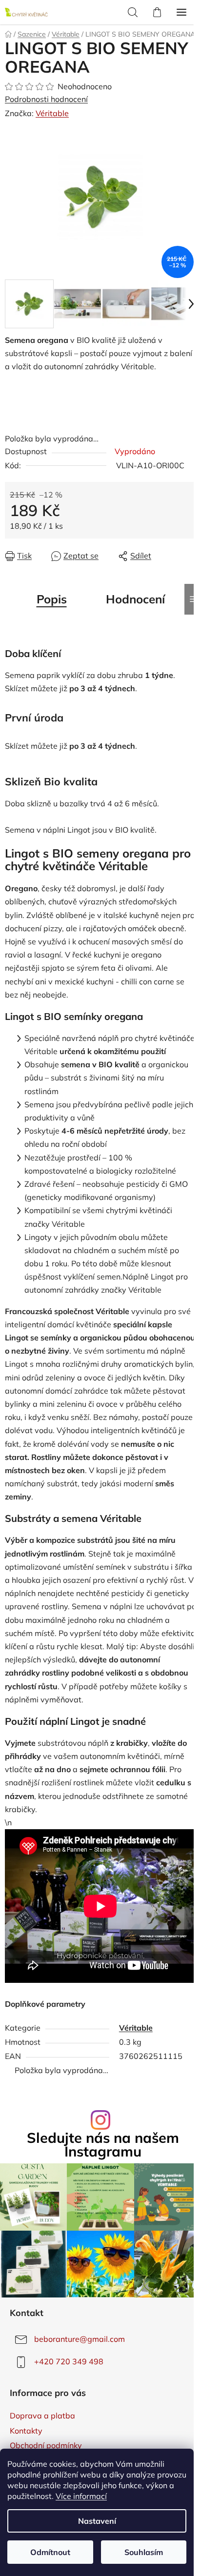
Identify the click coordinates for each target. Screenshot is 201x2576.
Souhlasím (144, 2552)
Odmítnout (50, 2552)
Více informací (81, 2496)
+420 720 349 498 (69, 2361)
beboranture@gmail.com (80, 2339)
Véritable (52, 113)
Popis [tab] (52, 599)
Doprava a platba (42, 2416)
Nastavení (97, 2521)
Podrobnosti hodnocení (46, 99)
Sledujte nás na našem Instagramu (103, 2145)
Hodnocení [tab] (135, 599)
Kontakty (26, 2431)
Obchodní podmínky (46, 2445)
